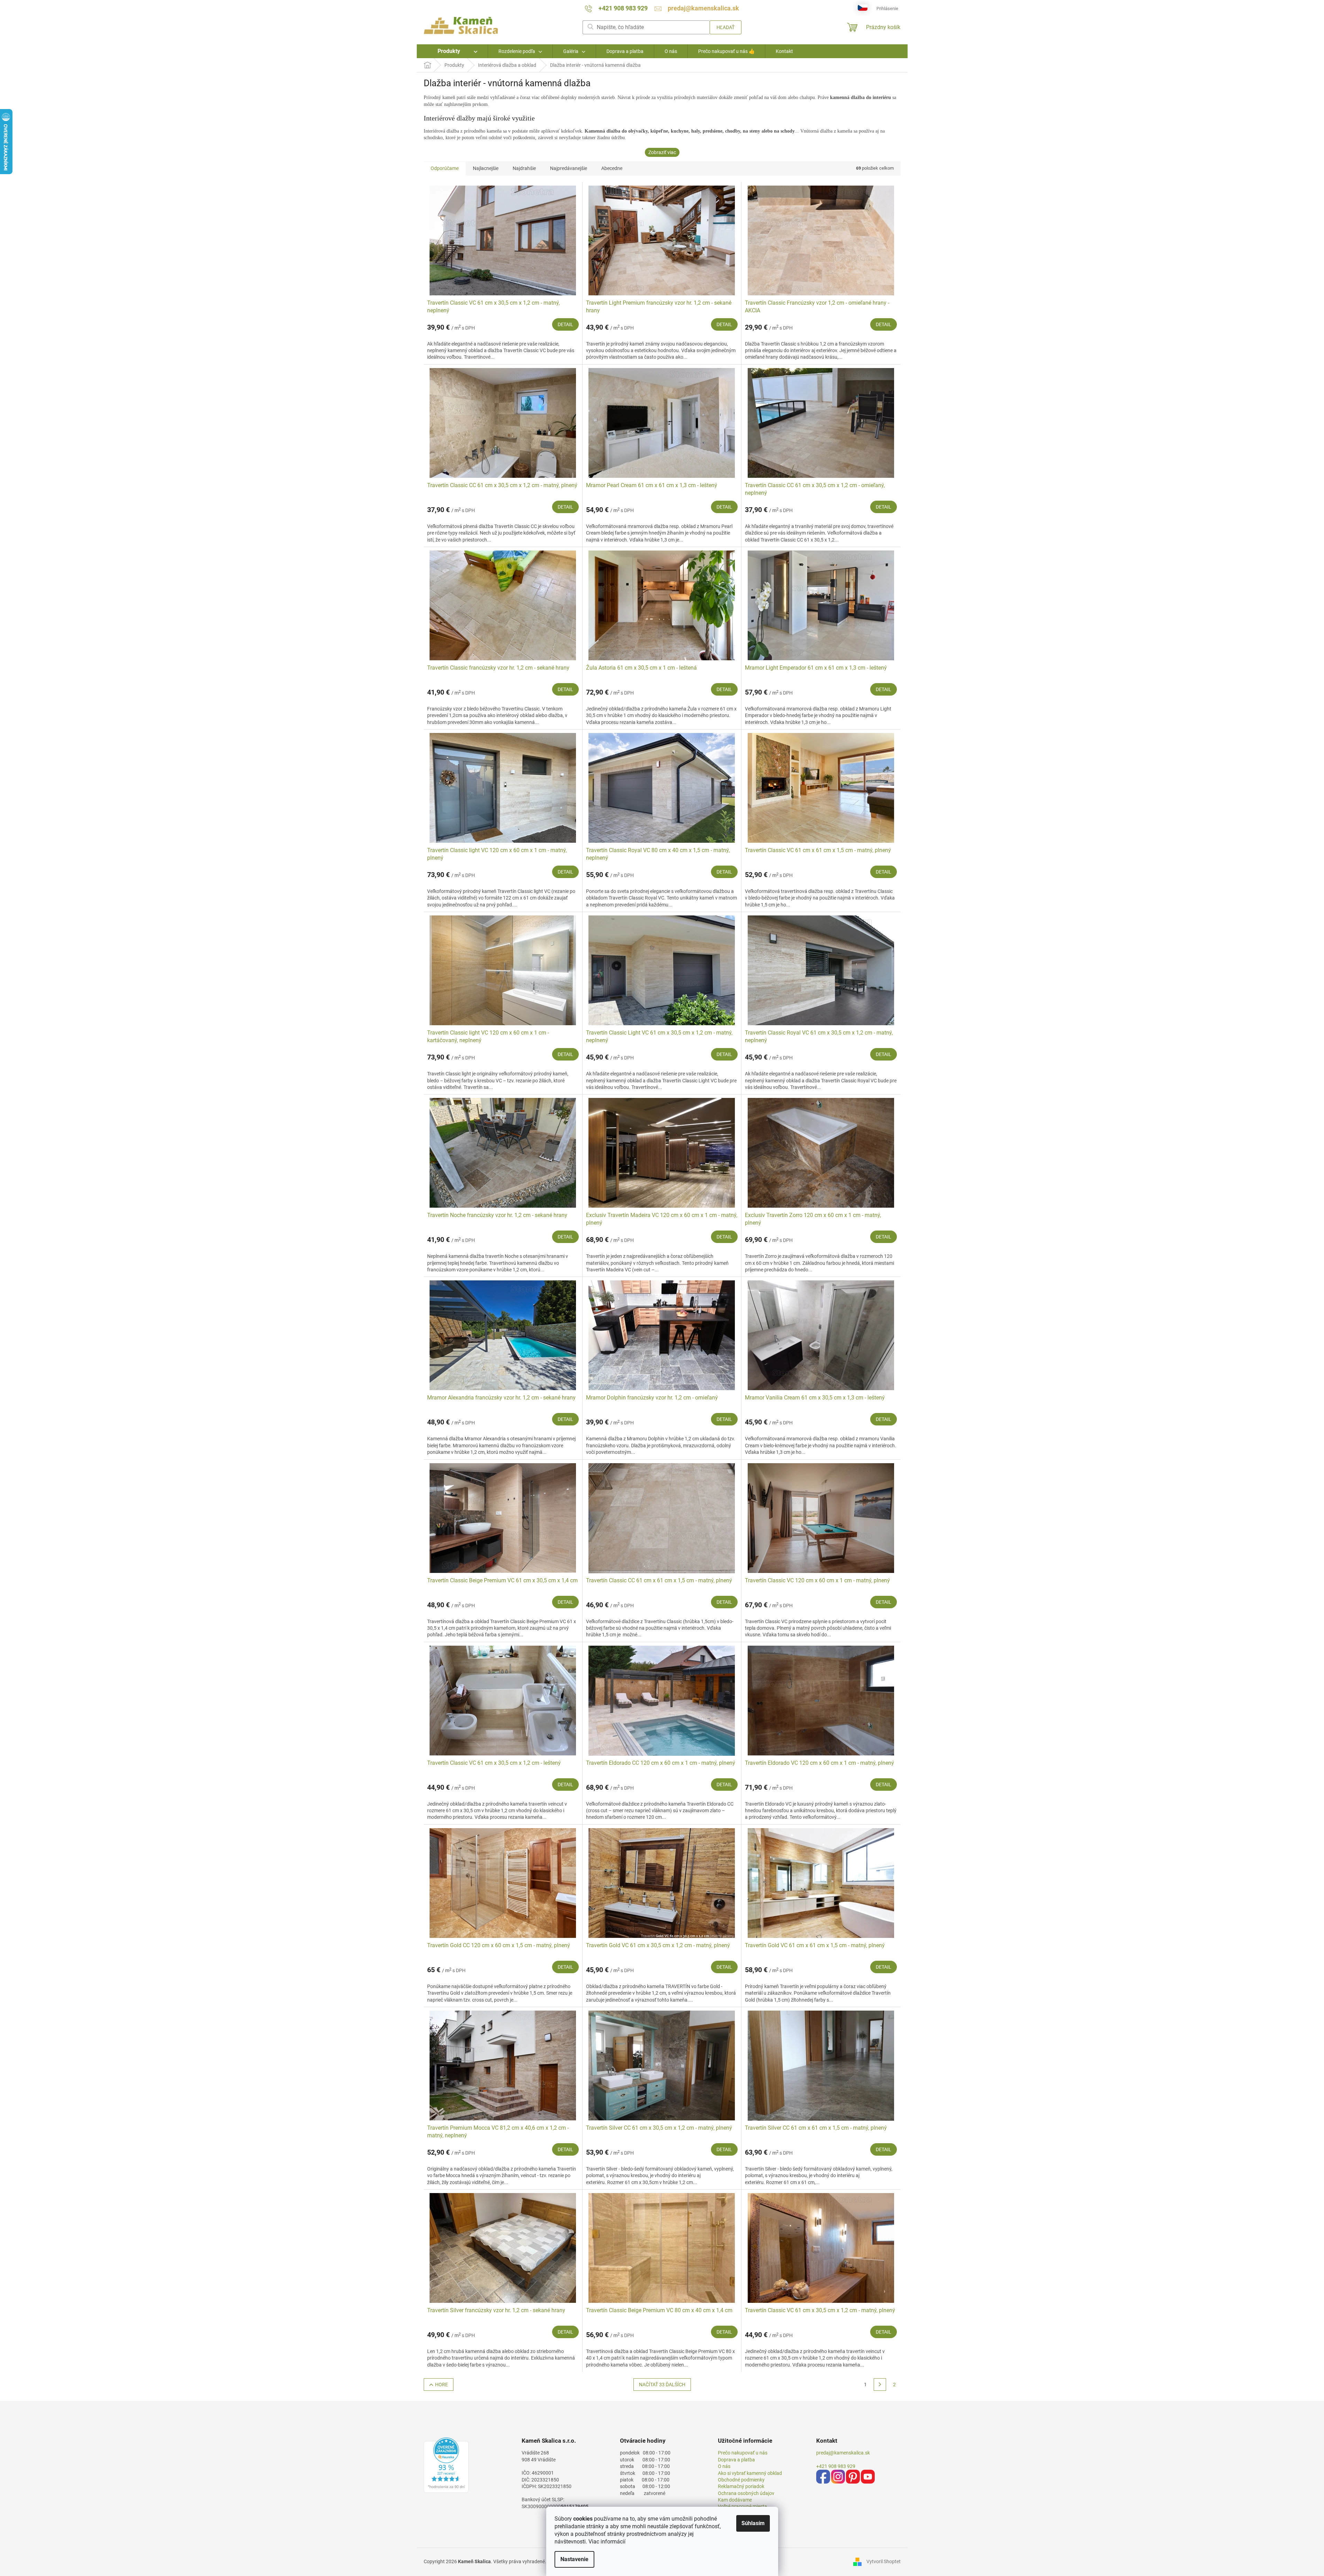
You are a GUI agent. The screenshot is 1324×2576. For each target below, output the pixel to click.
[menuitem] (452, 51)
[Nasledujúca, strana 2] (880, 2385)
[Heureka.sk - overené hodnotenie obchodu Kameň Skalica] (446, 2465)
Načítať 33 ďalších (662, 2385)
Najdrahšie (524, 168)
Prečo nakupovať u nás (743, 2453)
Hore (442, 2385)
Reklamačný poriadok (741, 2486)
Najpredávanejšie (569, 168)
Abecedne (612, 168)
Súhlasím (753, 2523)
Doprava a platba (736, 2460)
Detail (565, 324)
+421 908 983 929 (836, 2466)
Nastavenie (574, 2559)
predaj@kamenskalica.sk (843, 2453)
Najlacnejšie (486, 168)
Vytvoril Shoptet (884, 2561)
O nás (724, 2466)
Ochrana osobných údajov (746, 2493)
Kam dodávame (735, 2500)
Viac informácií (607, 2542)
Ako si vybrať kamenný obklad (750, 2473)
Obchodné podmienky (741, 2480)
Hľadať (726, 27)
